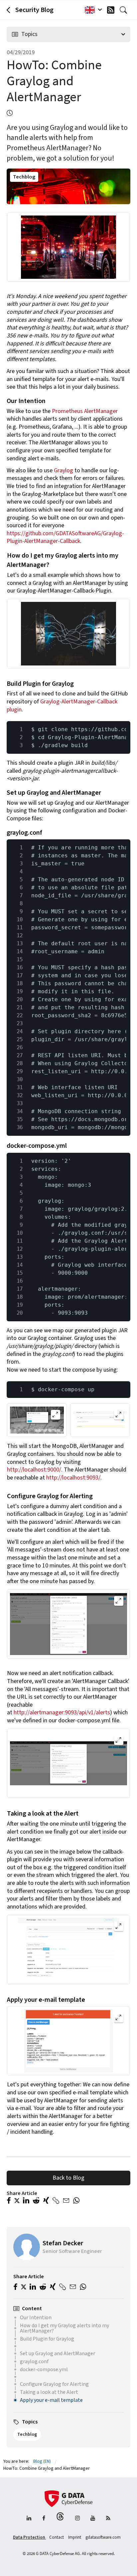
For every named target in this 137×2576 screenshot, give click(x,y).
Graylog (64, 470)
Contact (57, 2537)
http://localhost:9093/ (73, 1478)
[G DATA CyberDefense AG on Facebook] (44, 2519)
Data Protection (29, 2537)
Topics (29, 34)
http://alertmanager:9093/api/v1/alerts (62, 1713)
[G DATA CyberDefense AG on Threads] (60, 2519)
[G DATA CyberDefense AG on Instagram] (77, 2519)
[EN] (92, 10)
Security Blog (34, 10)
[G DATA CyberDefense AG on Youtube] (93, 2519)
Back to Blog (68, 2178)
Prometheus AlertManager (85, 411)
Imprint (75, 2537)
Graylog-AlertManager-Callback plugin (62, 706)
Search (125, 10)
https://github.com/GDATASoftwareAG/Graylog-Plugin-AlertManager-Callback (65, 537)
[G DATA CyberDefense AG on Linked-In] (29, 2519)
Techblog (24, 177)
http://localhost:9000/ (34, 1470)
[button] (9, 2201)
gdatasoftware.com (103, 2537)
